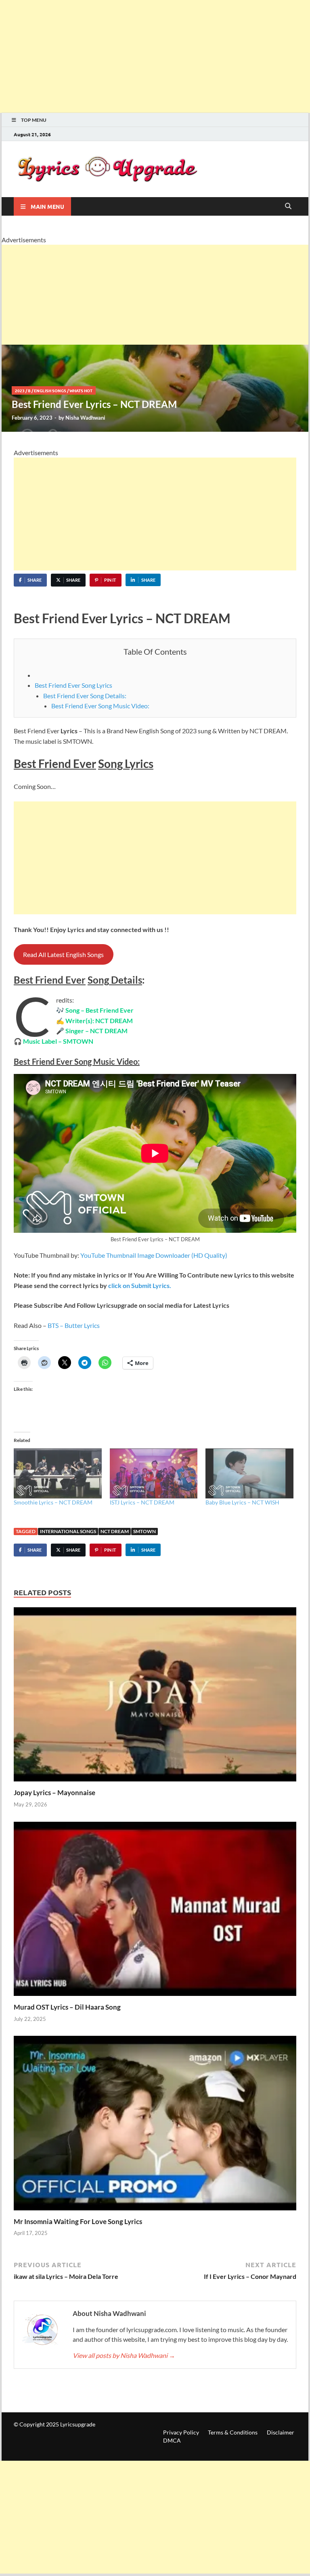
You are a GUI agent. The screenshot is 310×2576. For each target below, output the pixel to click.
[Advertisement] (155, 56)
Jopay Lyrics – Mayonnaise (54, 1793)
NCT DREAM (115, 1531)
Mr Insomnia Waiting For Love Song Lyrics (78, 2221)
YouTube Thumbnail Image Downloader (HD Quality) (154, 1255)
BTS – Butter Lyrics (74, 1325)
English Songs (50, 390)
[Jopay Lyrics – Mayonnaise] (155, 1697)
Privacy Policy (181, 2432)
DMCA (172, 2440)
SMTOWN (145, 1531)
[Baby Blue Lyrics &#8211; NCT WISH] (249, 1473)
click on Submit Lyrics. (140, 1285)
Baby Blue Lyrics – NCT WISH (242, 1502)
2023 (20, 390)
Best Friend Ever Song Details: (85, 696)
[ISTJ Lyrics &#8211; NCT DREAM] (154, 1473)
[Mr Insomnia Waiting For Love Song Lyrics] (155, 2126)
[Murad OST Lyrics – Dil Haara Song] (155, 1911)
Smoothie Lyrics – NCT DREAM (54, 1502)
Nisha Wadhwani (85, 418)
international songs (68, 1531)
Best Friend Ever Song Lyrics (73, 685)
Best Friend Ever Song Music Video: (100, 706)
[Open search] (288, 206)
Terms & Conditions (233, 2432)
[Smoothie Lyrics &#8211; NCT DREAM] (58, 1473)
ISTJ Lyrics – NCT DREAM (142, 1502)
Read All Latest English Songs (63, 954)
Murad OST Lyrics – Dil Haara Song (67, 2007)
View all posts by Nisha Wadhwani (124, 2355)
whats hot (81, 390)
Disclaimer (281, 2432)
